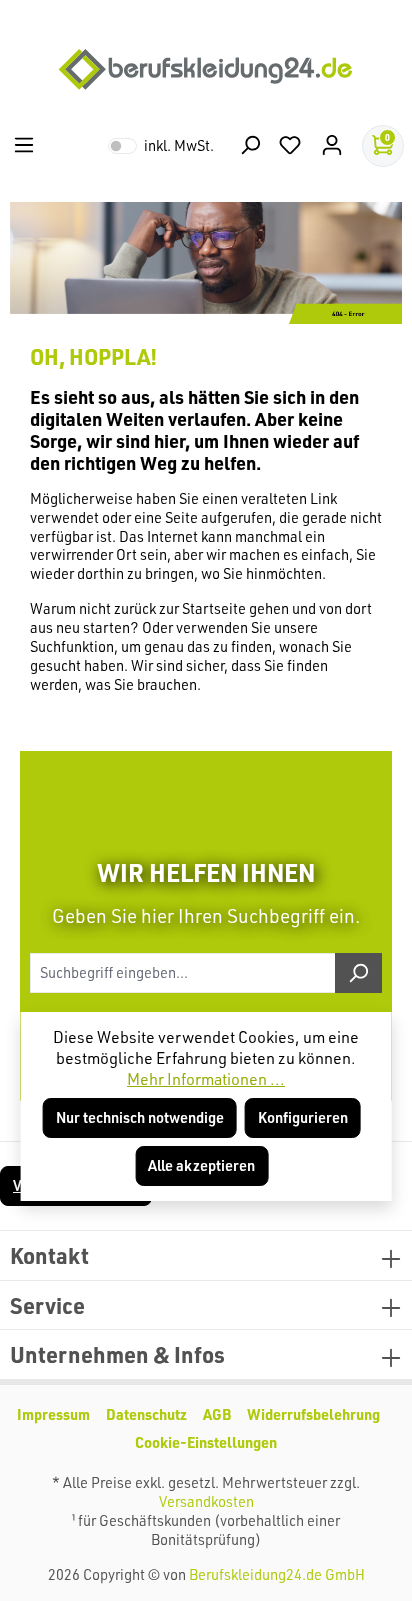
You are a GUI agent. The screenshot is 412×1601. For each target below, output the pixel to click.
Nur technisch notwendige (140, 1117)
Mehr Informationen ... (206, 1079)
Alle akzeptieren (201, 1165)
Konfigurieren (303, 1117)
